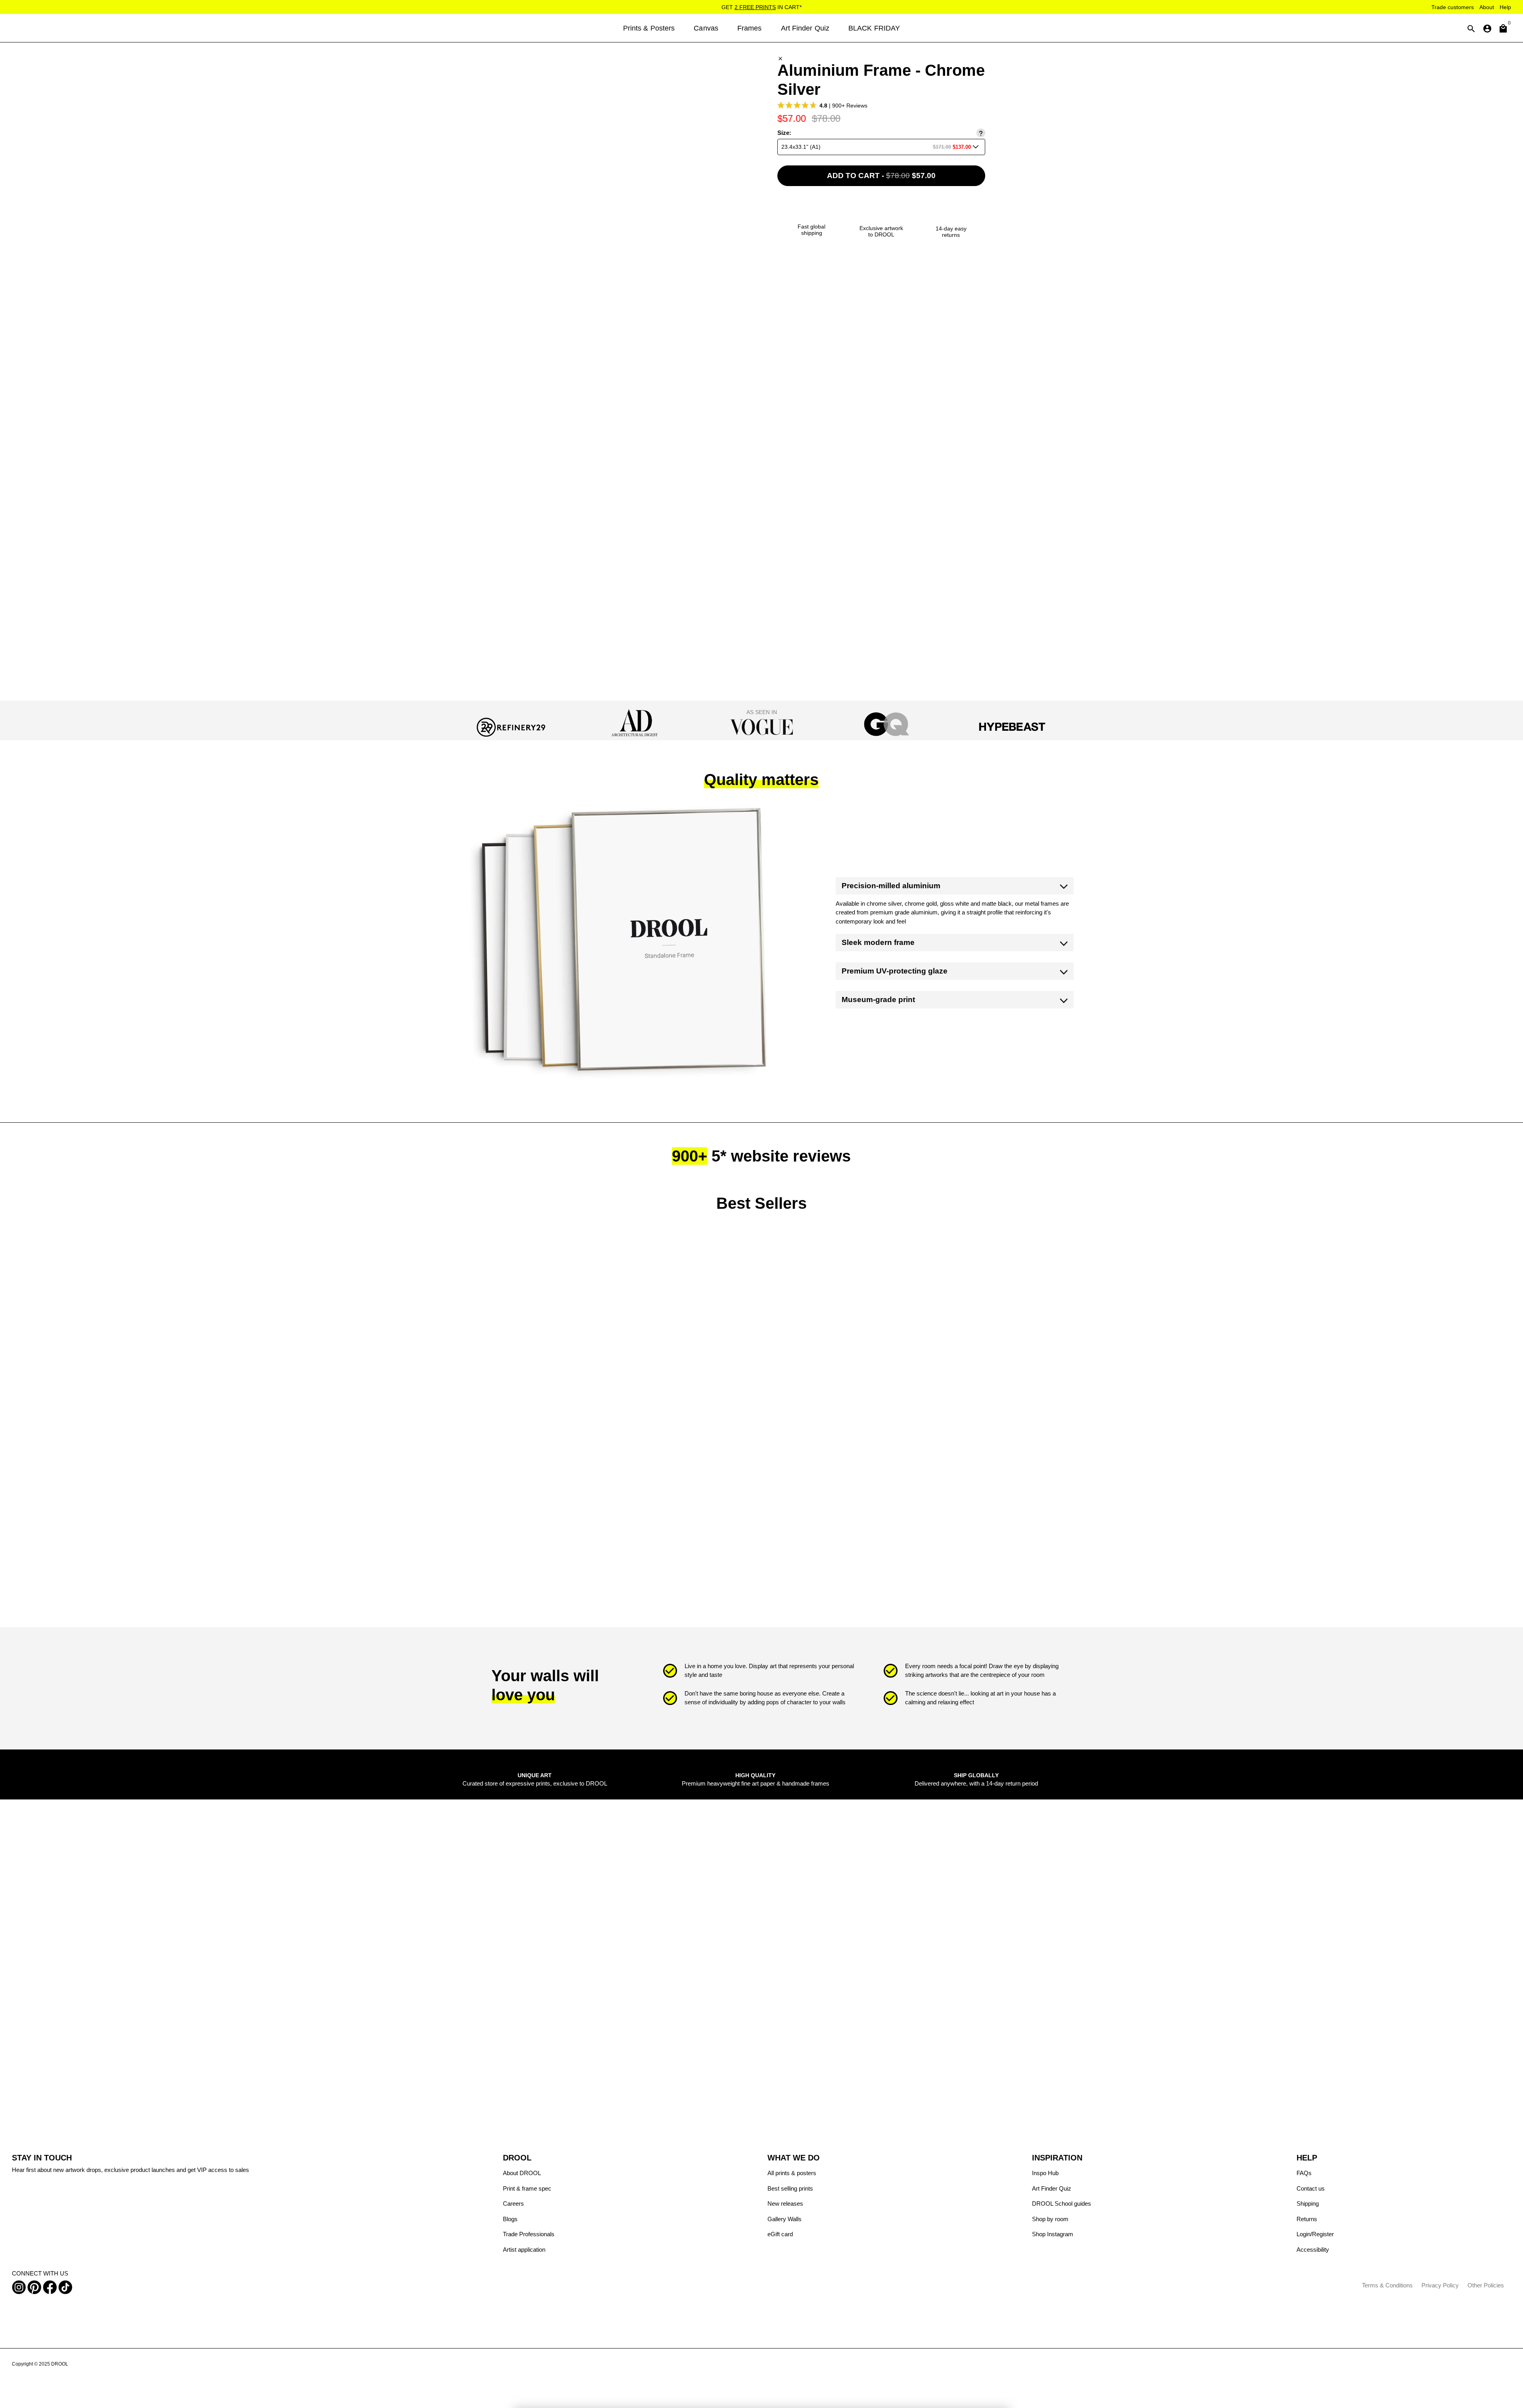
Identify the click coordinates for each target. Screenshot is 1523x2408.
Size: (784, 133)
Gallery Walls (785, 2219)
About (1487, 7)
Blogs (510, 2219)
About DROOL (522, 2173)
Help (1505, 7)
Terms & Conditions (1387, 2285)
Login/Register (1315, 2234)
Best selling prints (790, 2188)
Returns (1307, 2219)
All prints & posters (792, 2173)
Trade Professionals (529, 2234)
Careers (513, 2203)
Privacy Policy (1440, 2285)
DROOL (60, 2364)
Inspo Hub (1045, 2173)
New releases (785, 2203)
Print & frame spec (527, 2188)
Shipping (1308, 2203)
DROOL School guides (1062, 2203)
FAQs (1304, 2173)
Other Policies (1486, 2285)
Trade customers (1453, 7)
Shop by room (1050, 2219)
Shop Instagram (1053, 2234)
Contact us (1311, 2188)
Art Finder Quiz (1052, 2188)
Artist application (524, 2250)
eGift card (780, 2234)
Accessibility (1313, 2250)
